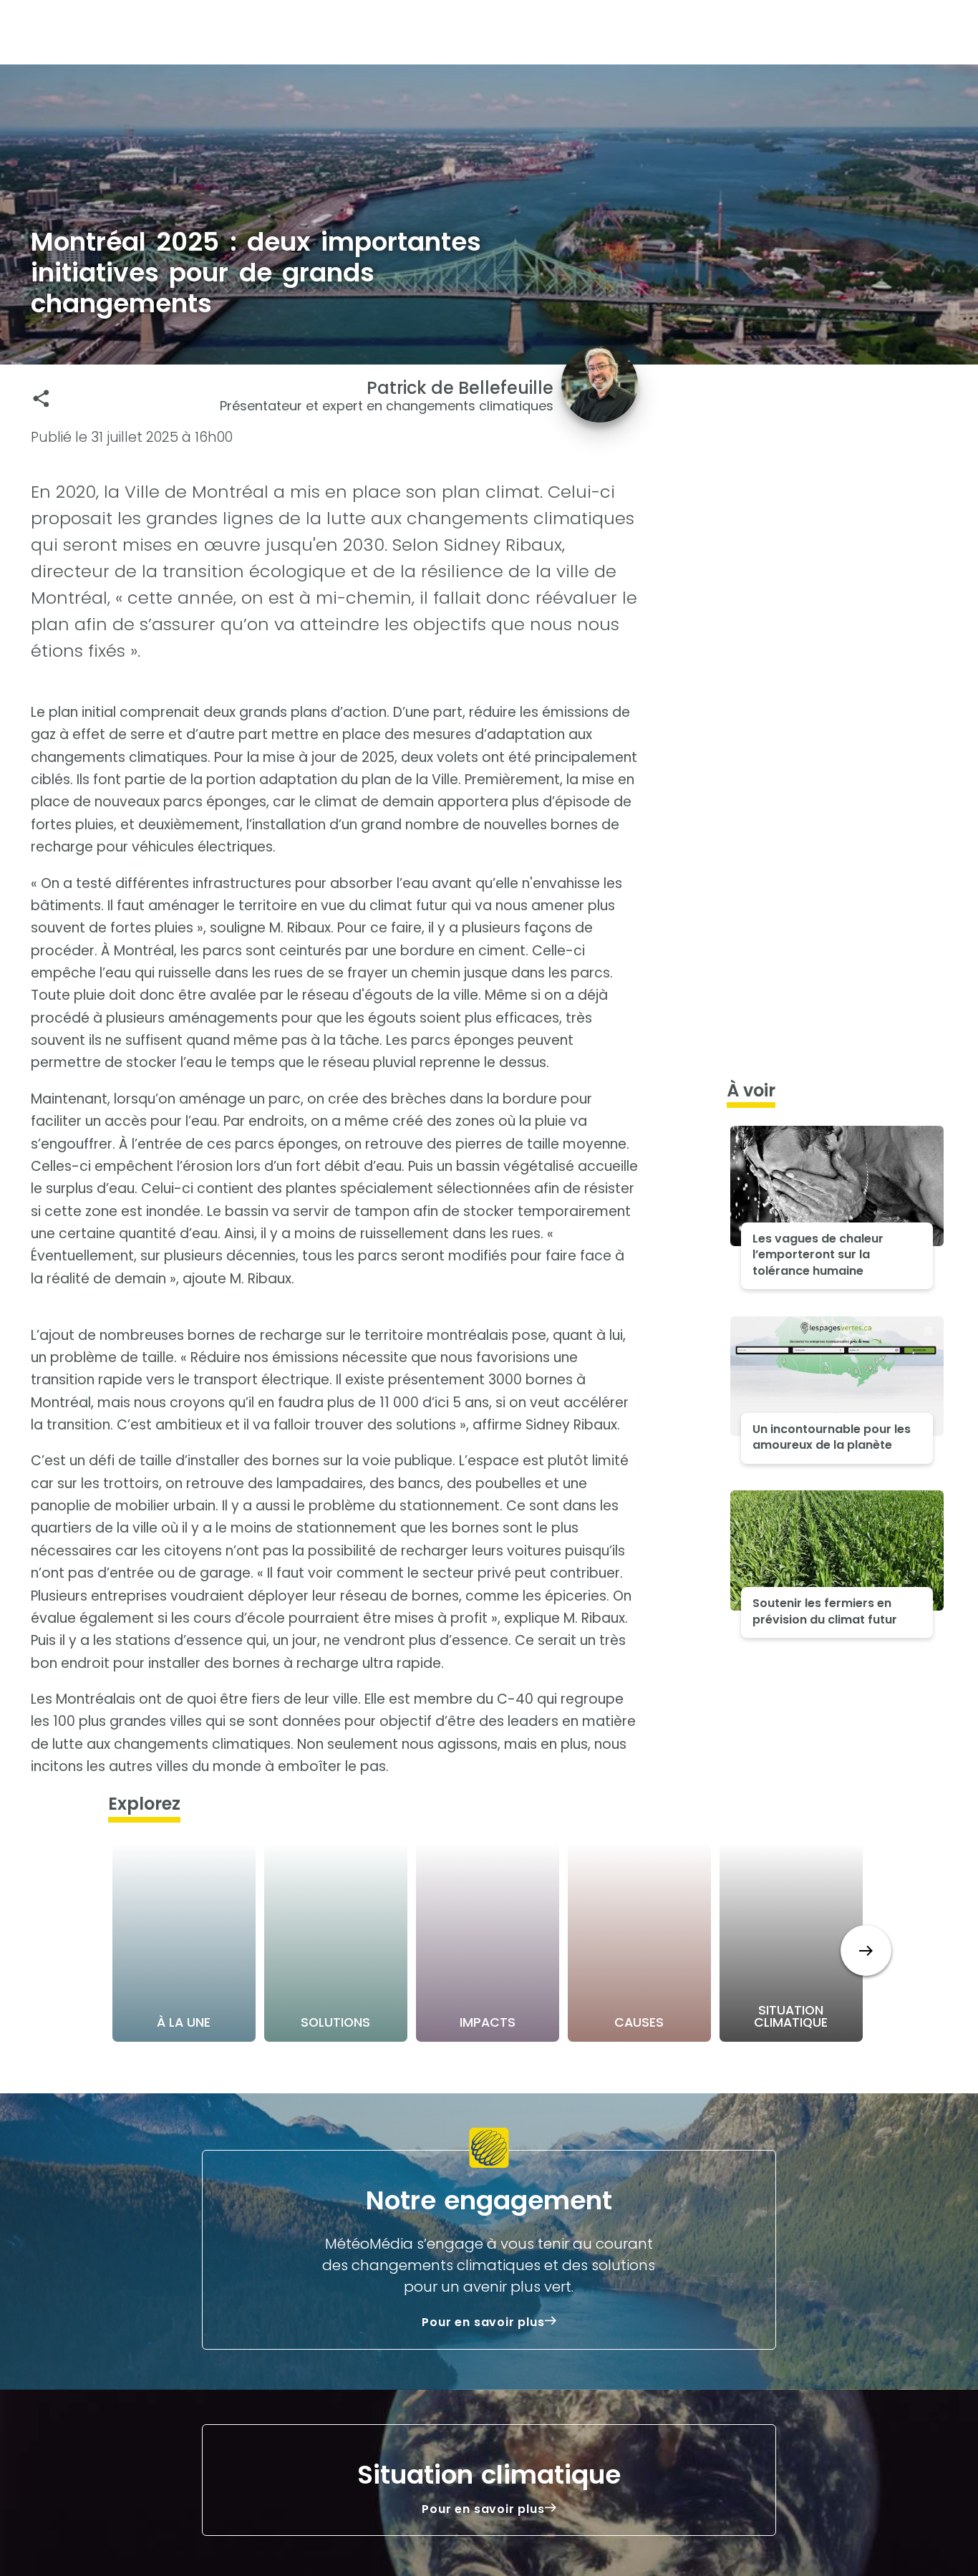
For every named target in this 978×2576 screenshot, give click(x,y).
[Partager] (41, 399)
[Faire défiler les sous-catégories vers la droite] (866, 1950)
